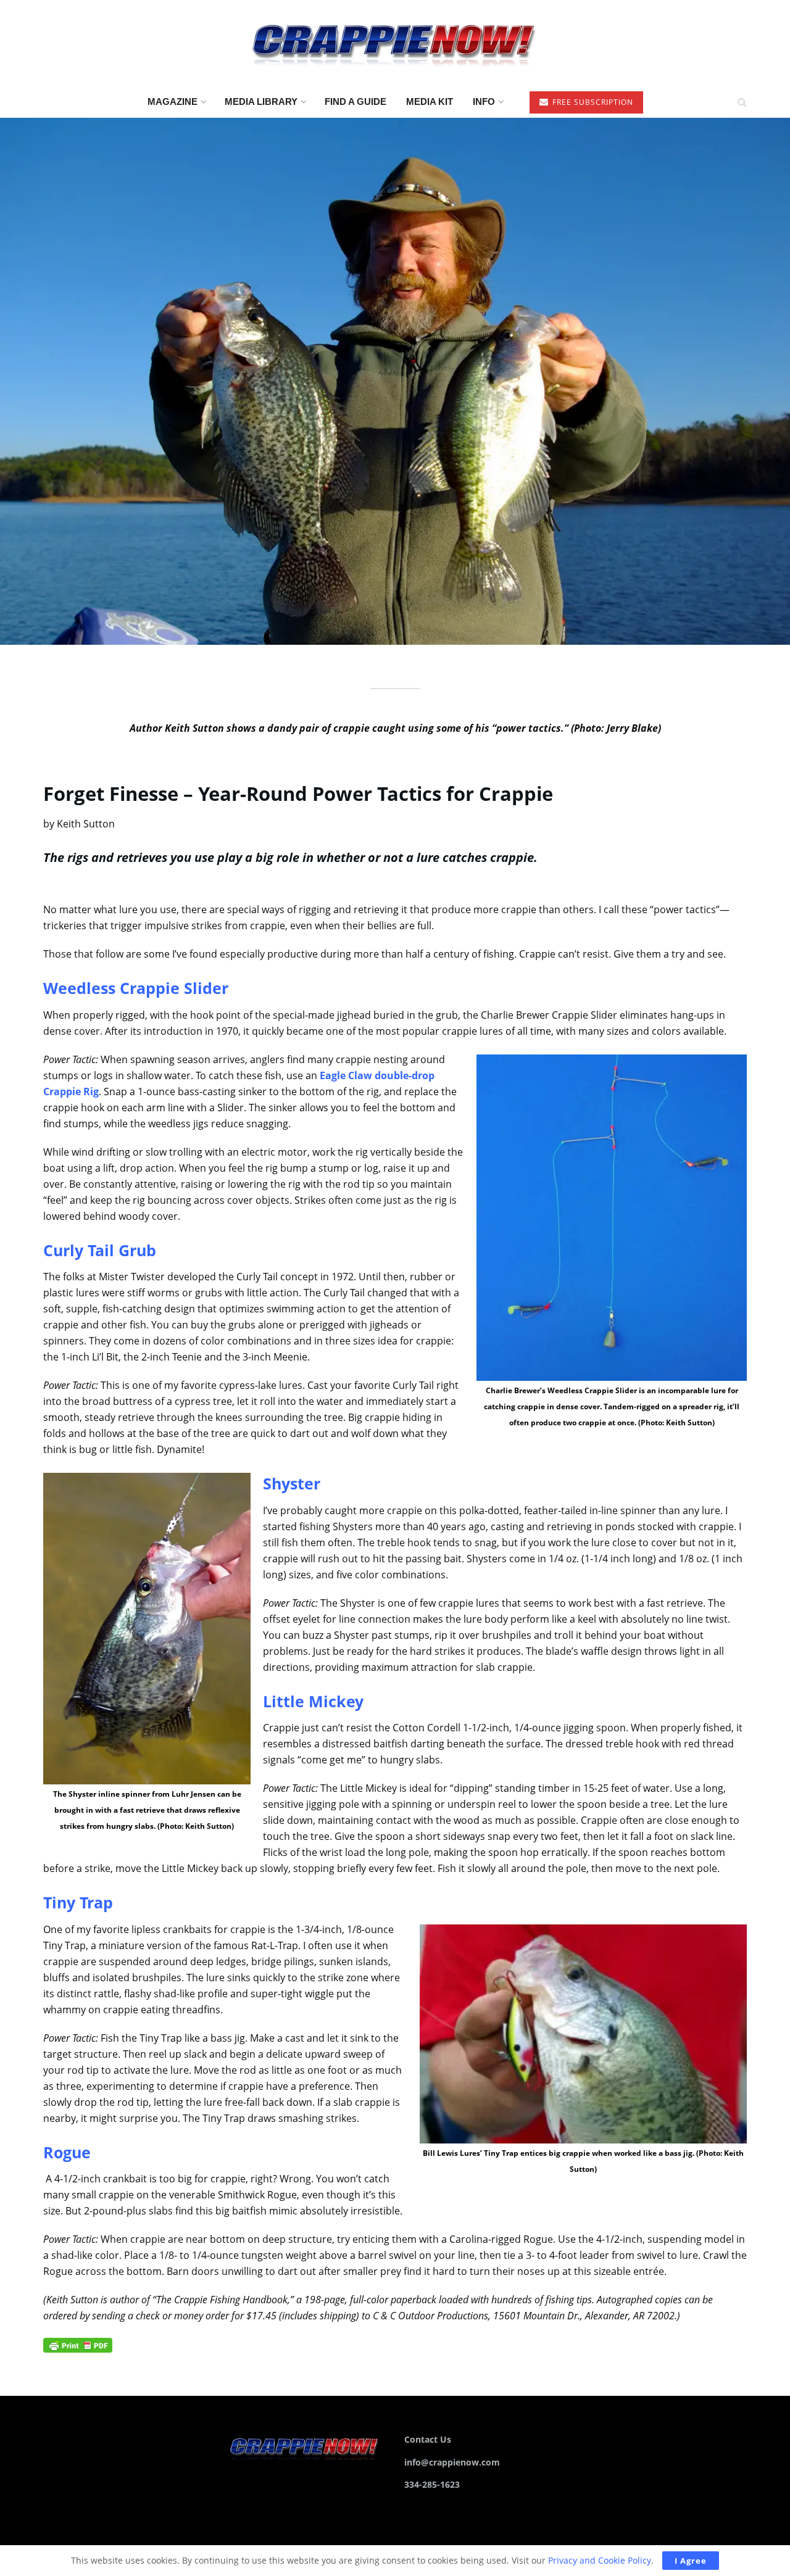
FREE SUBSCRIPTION (592, 102)
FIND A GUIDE (355, 101)
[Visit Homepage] (395, 43)
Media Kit (430, 101)
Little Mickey (313, 1701)
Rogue (67, 2152)
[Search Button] (742, 102)
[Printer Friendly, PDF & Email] (78, 2344)
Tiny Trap (78, 1902)
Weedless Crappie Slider (136, 988)
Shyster (292, 1483)
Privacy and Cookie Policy (600, 2560)
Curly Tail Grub (100, 1250)
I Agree (691, 2561)
